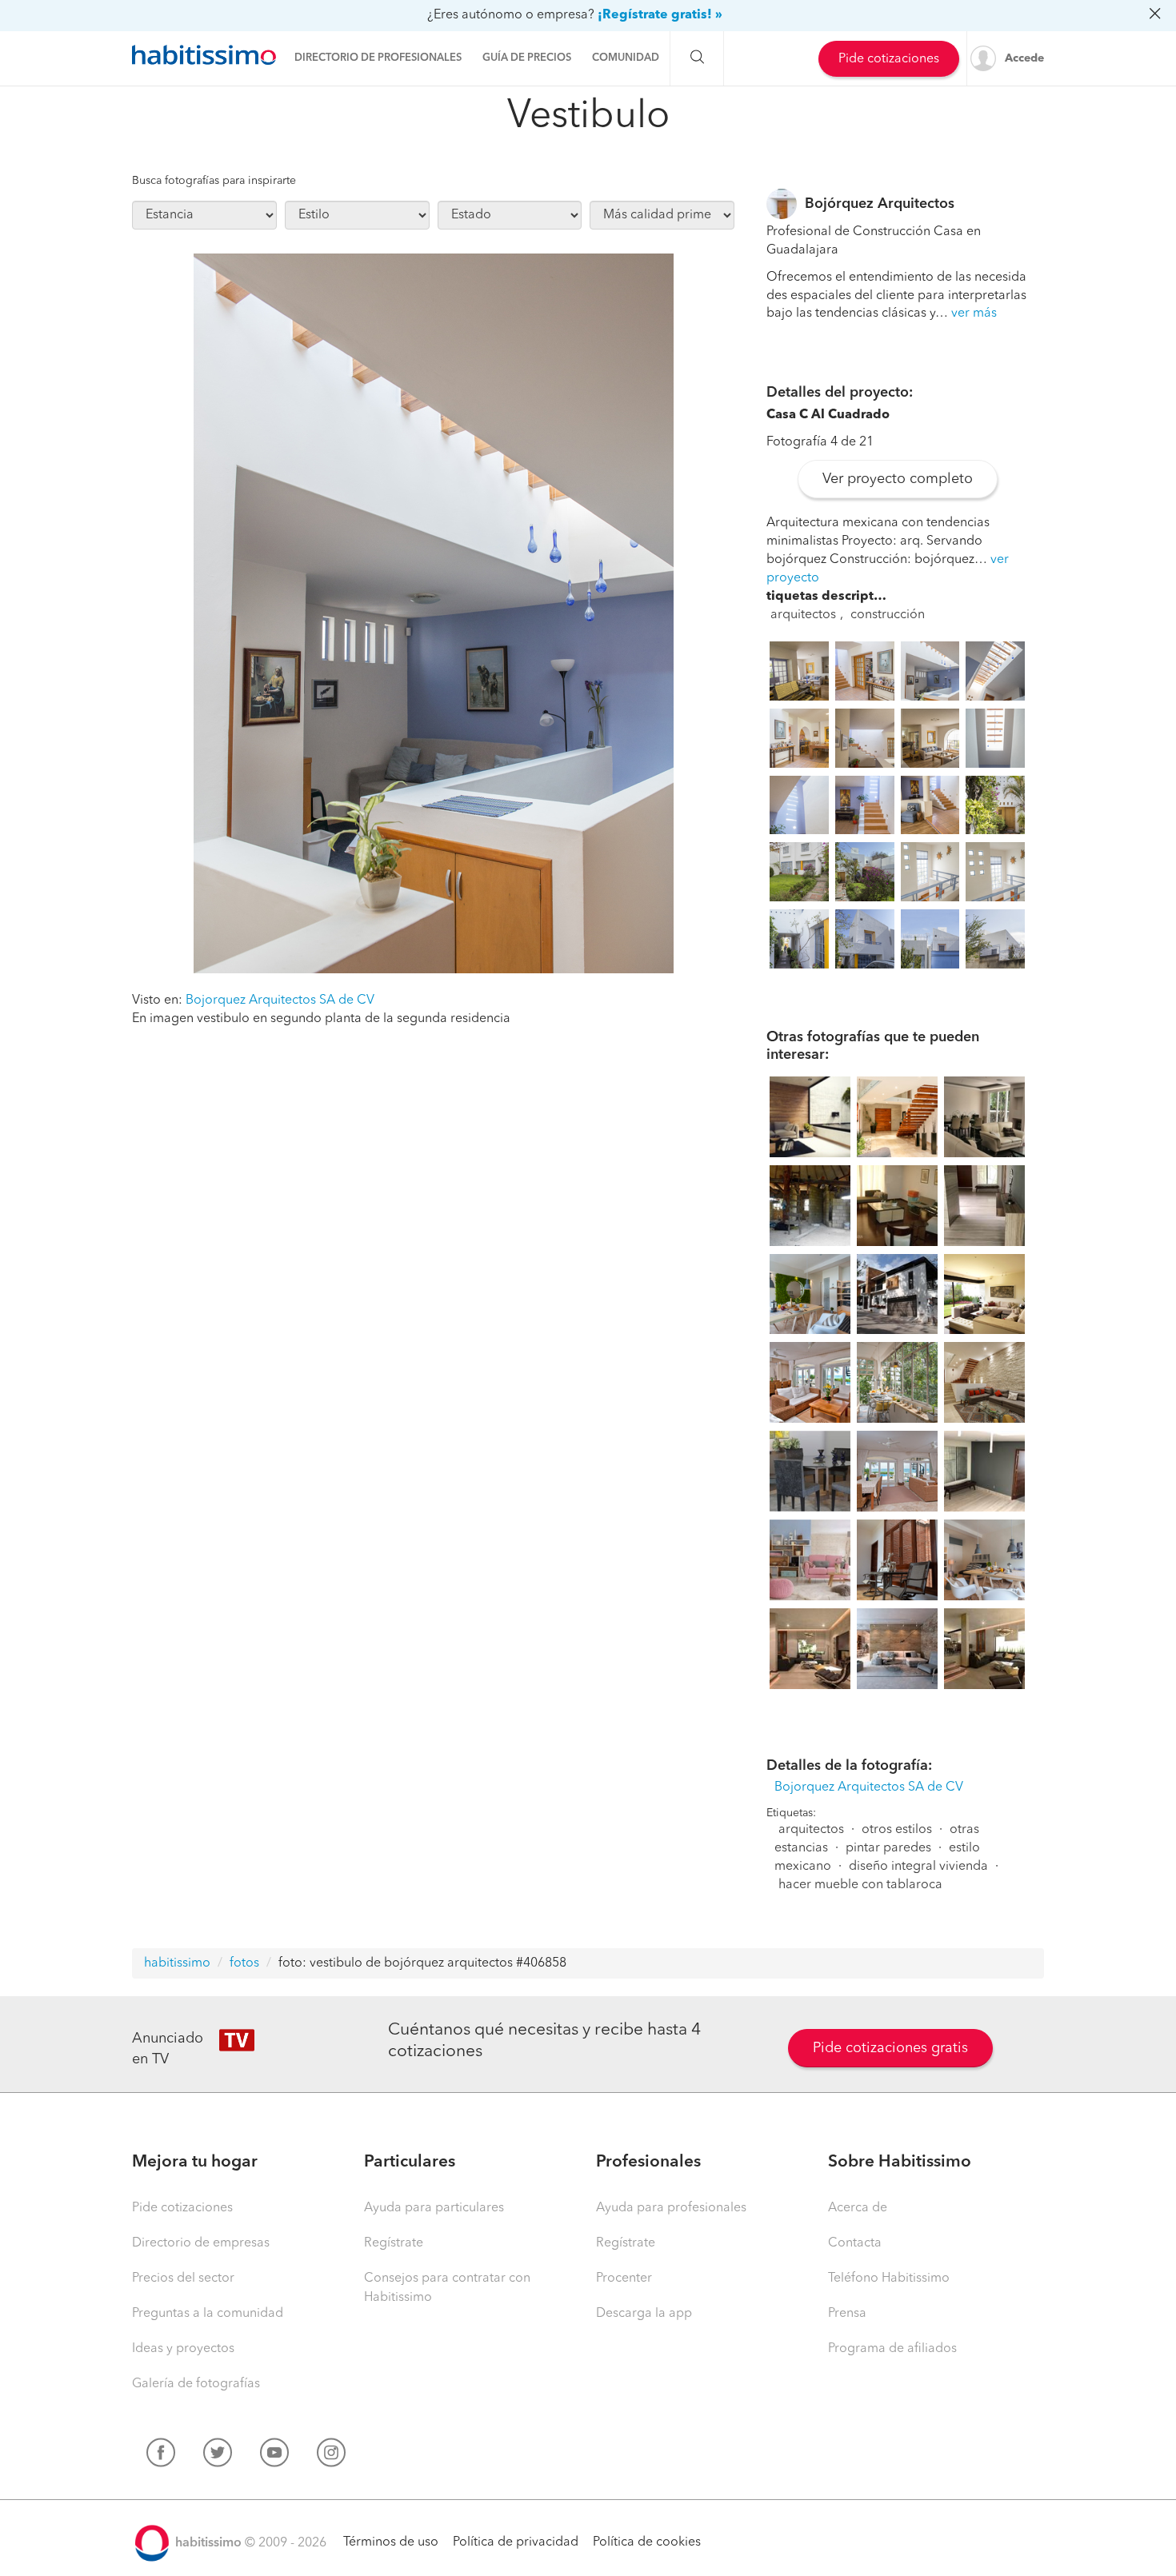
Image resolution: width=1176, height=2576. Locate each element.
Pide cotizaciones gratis (890, 2048)
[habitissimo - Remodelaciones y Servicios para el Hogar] (204, 55)
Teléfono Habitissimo (889, 2278)
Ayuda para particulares (434, 2208)
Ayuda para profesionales (671, 2208)
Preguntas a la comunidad (208, 2314)
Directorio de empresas (201, 2243)
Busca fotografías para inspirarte (214, 181)
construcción (888, 615)
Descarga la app (644, 2314)
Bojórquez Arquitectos (880, 204)
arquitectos (803, 615)
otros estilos (897, 1830)
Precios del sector (183, 2278)
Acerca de (858, 2208)
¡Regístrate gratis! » (660, 15)
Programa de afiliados (892, 2349)
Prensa (847, 2314)
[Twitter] (218, 2456)
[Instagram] (331, 2456)
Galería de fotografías (196, 2384)
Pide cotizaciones (889, 59)
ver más (974, 314)
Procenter (624, 2278)
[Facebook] (161, 2456)
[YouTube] (274, 2456)
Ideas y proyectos (183, 2349)
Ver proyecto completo (898, 479)
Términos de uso (391, 2542)
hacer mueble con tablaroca (860, 1885)
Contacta (855, 2243)
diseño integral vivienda (918, 1867)
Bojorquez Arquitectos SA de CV (280, 1000)
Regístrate (394, 2243)
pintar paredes (888, 1848)
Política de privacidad (516, 2542)
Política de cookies (647, 2542)
